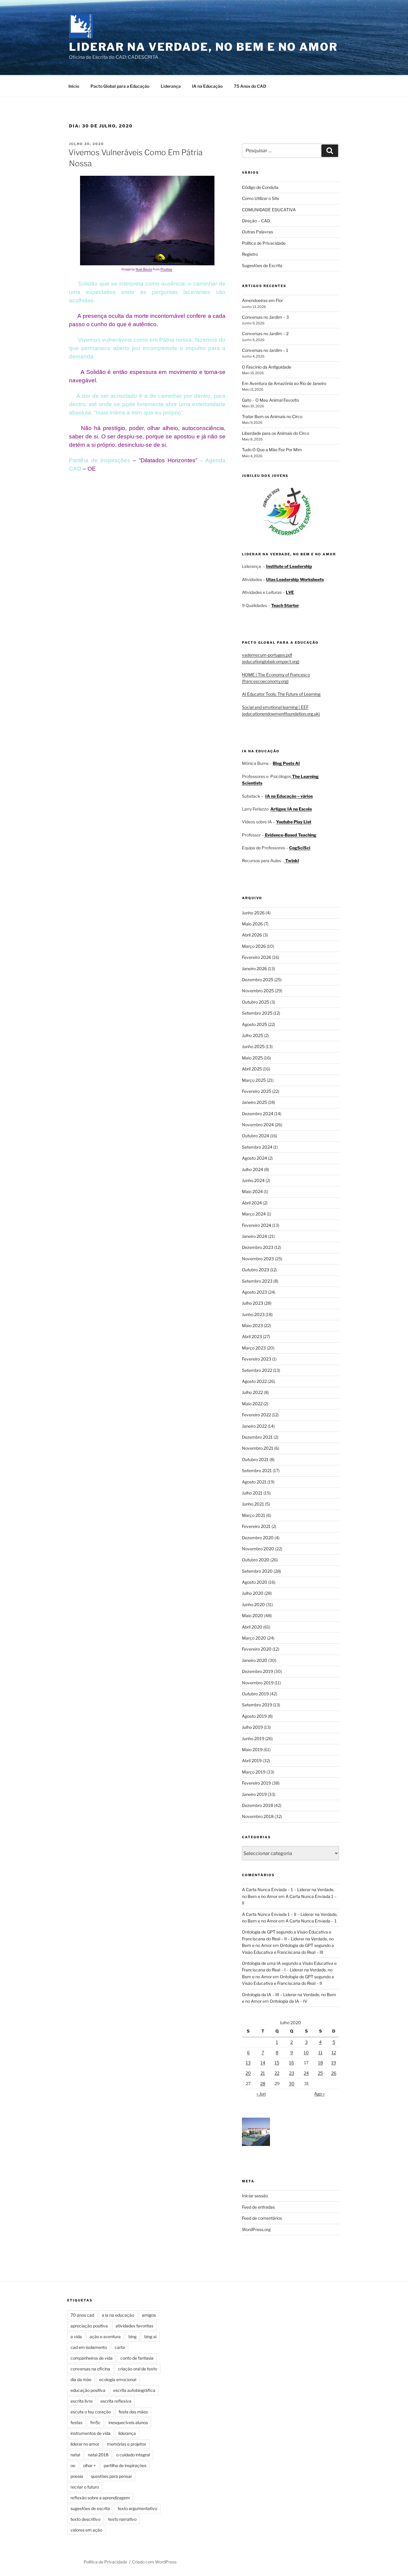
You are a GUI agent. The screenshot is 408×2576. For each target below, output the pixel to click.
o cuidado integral (133, 2455)
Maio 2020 (253, 1616)
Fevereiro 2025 (257, 1091)
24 (306, 2073)
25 (320, 2073)
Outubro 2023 (256, 1270)
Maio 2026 (252, 924)
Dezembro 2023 (258, 1247)
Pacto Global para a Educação (120, 86)
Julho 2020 (253, 1593)
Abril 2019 (252, 1761)
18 (320, 2063)
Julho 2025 (253, 1035)
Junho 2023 (253, 1314)
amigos (149, 2315)
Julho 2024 (253, 1169)
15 (277, 2063)
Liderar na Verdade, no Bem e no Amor (203, 47)
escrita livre (82, 2401)
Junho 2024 (253, 1180)
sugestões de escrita (90, 2508)
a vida (76, 2337)
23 (292, 2073)
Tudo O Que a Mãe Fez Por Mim (272, 450)
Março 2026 (254, 946)
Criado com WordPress (154, 2562)
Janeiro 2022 (254, 1426)
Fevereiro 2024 (257, 1225)
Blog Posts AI (286, 763)
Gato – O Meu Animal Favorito (270, 400)
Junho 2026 (253, 913)
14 (263, 2063)
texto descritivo (85, 2519)
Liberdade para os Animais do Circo (276, 433)
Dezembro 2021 (257, 1437)
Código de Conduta (260, 187)
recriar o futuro (85, 2487)
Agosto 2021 (254, 1482)
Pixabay (166, 269)
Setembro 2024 (257, 1147)
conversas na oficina (90, 2369)
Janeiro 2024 (254, 1236)
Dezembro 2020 (258, 1538)
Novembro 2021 (258, 1448)
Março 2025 (254, 1080)
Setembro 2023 (257, 1281)
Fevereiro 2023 (257, 1359)
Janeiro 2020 (255, 1660)
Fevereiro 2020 (257, 1649)
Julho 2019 (252, 1727)
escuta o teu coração (91, 2412)
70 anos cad (82, 2315)
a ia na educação (118, 2315)
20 (248, 2073)
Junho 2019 (253, 1738)
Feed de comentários (262, 2218)
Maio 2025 (252, 1058)
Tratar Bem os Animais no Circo (272, 416)
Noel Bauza (144, 269)
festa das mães (133, 2412)
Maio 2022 (252, 1404)
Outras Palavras (257, 232)
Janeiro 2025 (254, 1102)
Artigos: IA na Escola (291, 809)
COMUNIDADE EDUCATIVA (269, 210)
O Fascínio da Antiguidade (267, 367)
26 (334, 2073)
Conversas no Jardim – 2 (265, 333)
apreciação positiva (89, 2326)
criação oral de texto (138, 2369)
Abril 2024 (252, 1203)
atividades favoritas (134, 2326)
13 (248, 2063)
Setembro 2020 (257, 1571)
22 (277, 2073)
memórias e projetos (126, 2444)
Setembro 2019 (257, 1705)
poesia (77, 2476)
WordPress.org (256, 2229)
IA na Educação (207, 86)
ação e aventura (105, 2337)
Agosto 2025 (254, 1024)
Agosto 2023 (254, 1292)
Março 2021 (254, 1515)
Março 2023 (254, 1348)
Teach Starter (285, 605)
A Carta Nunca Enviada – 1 (311, 1921)
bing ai (150, 2337)
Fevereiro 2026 (257, 957)
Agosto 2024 (254, 1158)
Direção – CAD (256, 221)
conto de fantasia (137, 2358)
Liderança (171, 86)
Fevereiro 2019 (256, 1783)
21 (263, 2073)
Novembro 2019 (258, 1683)
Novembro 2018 (258, 1816)
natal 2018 (98, 2455)
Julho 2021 (252, 1493)
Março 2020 (254, 1638)
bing (132, 2337)
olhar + (89, 2465)
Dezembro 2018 (257, 1805)
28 (263, 2083)
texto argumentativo (137, 2508)
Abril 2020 (252, 1627)
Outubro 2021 (255, 1459)
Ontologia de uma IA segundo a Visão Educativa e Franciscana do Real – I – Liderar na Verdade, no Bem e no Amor (289, 1970)
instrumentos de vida (91, 2433)
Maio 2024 (252, 1191)
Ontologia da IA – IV (289, 2001)
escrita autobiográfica (134, 2390)
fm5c (95, 2422)
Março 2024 (254, 1214)
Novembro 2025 (258, 991)
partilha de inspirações (125, 2465)
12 (334, 2052)
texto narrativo (122, 2519)
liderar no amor (85, 2444)
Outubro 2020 (256, 1560)
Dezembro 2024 (258, 1114)
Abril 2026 (252, 935)
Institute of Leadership (289, 566)
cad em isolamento (89, 2347)
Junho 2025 (253, 1046)
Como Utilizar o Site (261, 198)
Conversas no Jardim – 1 (265, 350)
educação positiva (88, 2390)
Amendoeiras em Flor (262, 300)
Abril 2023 (252, 1336)
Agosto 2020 (255, 1582)
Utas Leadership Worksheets (295, 579)
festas (76, 2422)
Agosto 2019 (254, 1716)
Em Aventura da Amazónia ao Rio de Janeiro (284, 383)
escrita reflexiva (116, 2401)
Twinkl (292, 861)
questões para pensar (111, 2476)
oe (73, 2465)
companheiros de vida (92, 2358)
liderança (127, 2433)
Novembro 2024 (258, 1125)
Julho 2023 (253, 1303)
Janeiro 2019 (254, 1794)
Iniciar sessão (255, 2196)
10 (306, 2052)
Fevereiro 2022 (256, 1415)
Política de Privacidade (264, 243)
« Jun (261, 2094)
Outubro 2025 (256, 1002)
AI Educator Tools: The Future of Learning (281, 694)
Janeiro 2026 (254, 969)
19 (334, 2063)
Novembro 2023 (258, 1259)
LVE (290, 592)
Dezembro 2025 (258, 980)
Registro (250, 254)
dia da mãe (81, 2379)
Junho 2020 (253, 1604)
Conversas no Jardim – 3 (265, 317)
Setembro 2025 (257, 1013)
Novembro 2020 (258, 1549)
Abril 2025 (252, 1069)
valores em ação (86, 2530)
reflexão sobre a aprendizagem (100, 2498)
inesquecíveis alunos (128, 2422)
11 (320, 2052)
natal (75, 2455)
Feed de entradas (258, 2207)
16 (292, 2063)
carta (120, 2347)
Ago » (319, 2094)
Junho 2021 (253, 1504)
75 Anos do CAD (250, 86)
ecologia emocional (118, 2379)
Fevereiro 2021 (256, 1526)
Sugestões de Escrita (262, 265)
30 (292, 2083)
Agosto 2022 (254, 1381)
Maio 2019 (252, 1750)
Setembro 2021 (257, 1470)
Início (74, 86)
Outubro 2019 (255, 1694)
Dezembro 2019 (257, 1671)
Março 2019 (254, 1772)
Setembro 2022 (257, 1370)
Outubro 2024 (256, 1136)
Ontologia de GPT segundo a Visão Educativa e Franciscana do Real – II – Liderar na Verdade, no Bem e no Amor (288, 1939)
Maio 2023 (252, 1325)
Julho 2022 (252, 1392)
